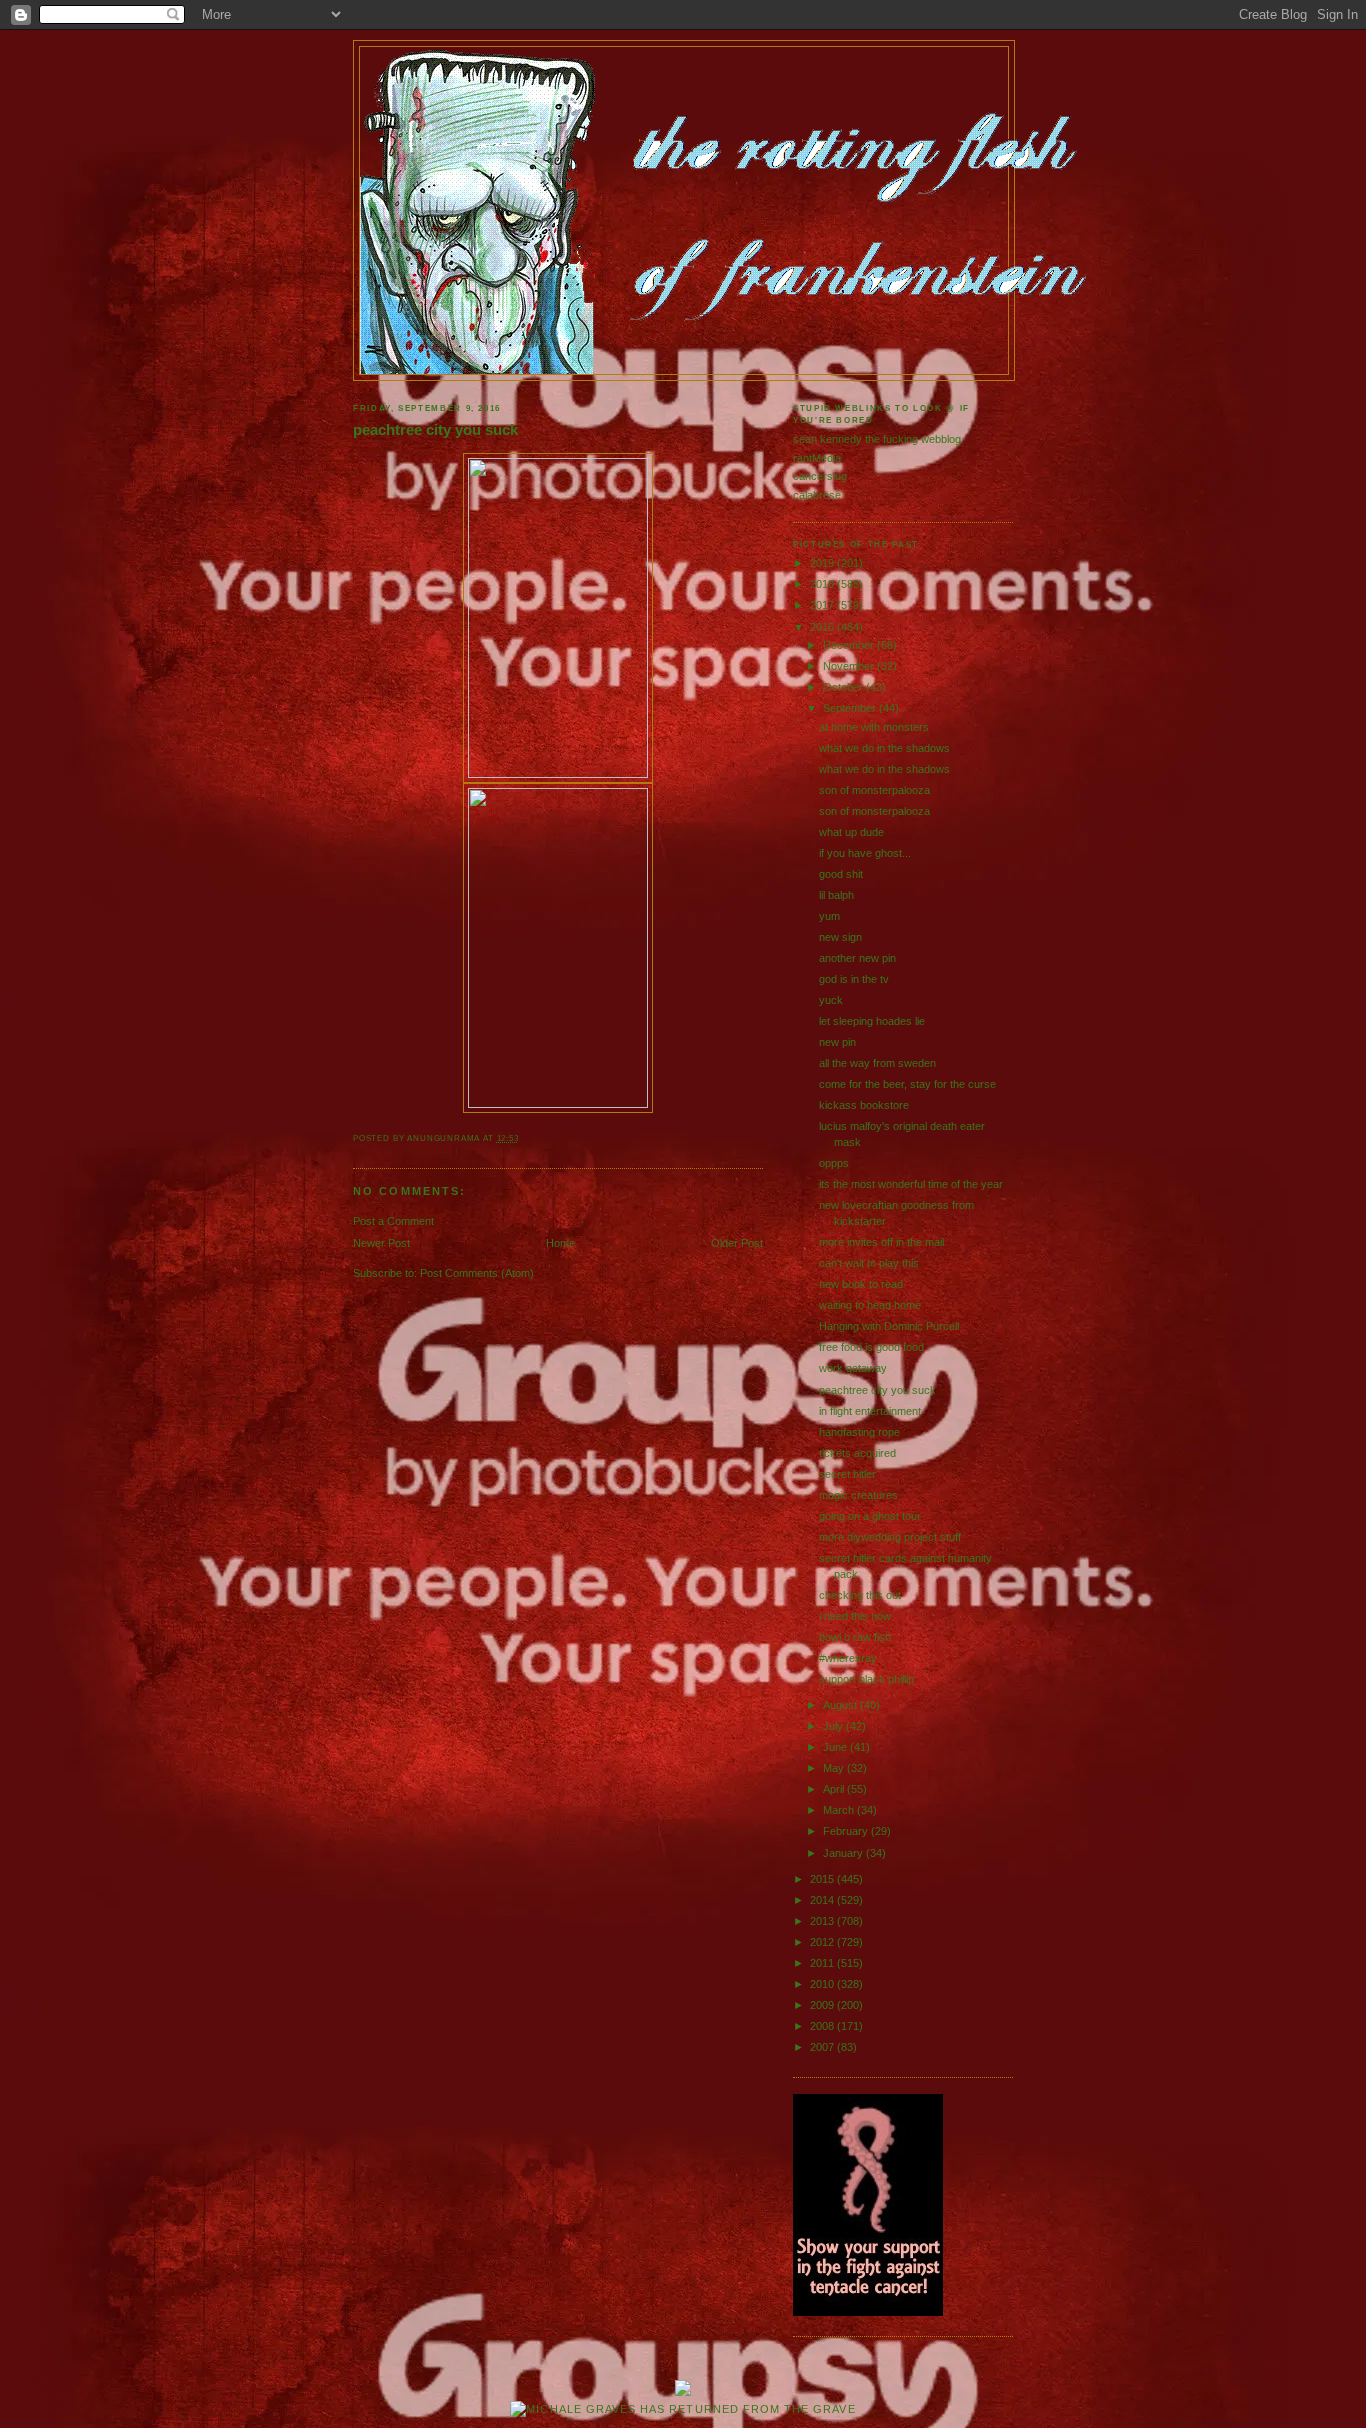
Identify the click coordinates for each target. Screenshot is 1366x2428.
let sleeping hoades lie (872, 1021)
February (847, 1831)
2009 (823, 2005)
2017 (823, 605)
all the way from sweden (877, 1063)
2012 (823, 1942)
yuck (831, 1000)
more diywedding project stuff (890, 1537)
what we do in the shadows (884, 748)
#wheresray (848, 1658)
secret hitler (847, 1474)
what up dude (851, 832)
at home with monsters (874, 727)
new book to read (861, 1284)
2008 (823, 2026)
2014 (823, 1900)
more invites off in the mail (881, 1242)
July (834, 1726)
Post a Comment (393, 1221)
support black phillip (866, 1679)
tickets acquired (857, 1453)
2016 (823, 627)
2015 (823, 1879)
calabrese (817, 495)
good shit (841, 874)
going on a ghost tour (870, 1516)
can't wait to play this (869, 1263)
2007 (823, 2047)
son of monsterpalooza (874, 790)
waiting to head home (870, 1305)
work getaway (853, 1368)
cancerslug (820, 476)
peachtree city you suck (435, 430)
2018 (823, 584)
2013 (823, 1921)
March (840, 1810)
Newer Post (381, 1243)
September (851, 708)
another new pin (857, 958)
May (835, 1768)
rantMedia (817, 458)
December (850, 645)
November (850, 666)
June (836, 1747)
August (841, 1705)
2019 (823, 563)
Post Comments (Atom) (477, 1273)
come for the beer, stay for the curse (907, 1084)
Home (560, 1243)
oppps (834, 1163)
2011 (823, 1963)
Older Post (737, 1243)
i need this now (855, 1616)
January (844, 1853)
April (835, 1789)
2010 (823, 1984)
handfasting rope (859, 1432)
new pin (837, 1042)
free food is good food (871, 1347)
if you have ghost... (865, 853)
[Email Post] (523, 1138)
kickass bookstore (864, 1105)
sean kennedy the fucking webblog (877, 439)
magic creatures (858, 1495)
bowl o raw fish (855, 1637)
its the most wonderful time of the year (911, 1184)
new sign (840, 937)
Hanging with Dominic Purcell (889, 1326)
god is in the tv (854, 979)
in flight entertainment (870, 1411)
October (844, 687)
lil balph (836, 895)
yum (829, 916)
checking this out (860, 1595)
